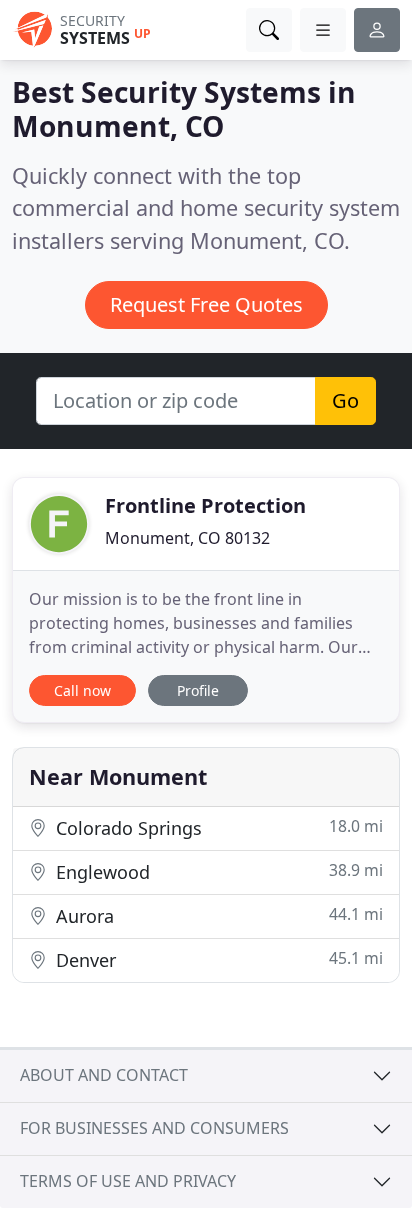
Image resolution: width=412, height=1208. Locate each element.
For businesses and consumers (154, 1128)
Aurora (217, 915)
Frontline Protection (205, 505)
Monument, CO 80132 (187, 538)
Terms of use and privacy (128, 1181)
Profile (198, 690)
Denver (217, 959)
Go (345, 400)
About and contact (104, 1075)
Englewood (217, 871)
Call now (82, 690)
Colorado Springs (217, 827)
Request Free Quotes (206, 304)
